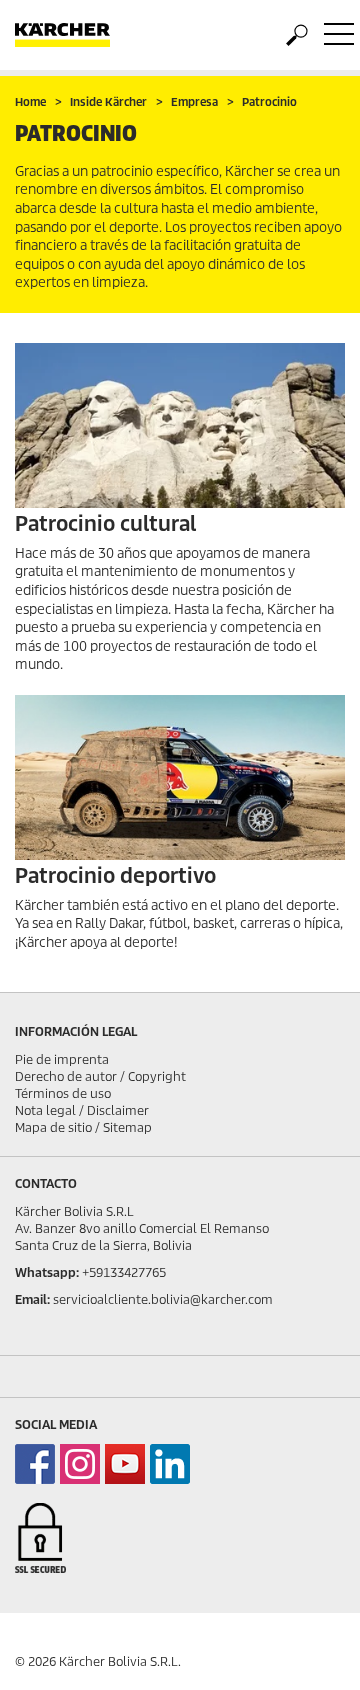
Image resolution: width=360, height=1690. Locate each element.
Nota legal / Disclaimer (82, 1110)
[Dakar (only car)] (180, 777)
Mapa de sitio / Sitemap (83, 1127)
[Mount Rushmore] (180, 425)
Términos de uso (63, 1093)
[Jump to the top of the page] (310, 1651)
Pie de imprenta (62, 1059)
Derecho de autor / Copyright (100, 1076)
